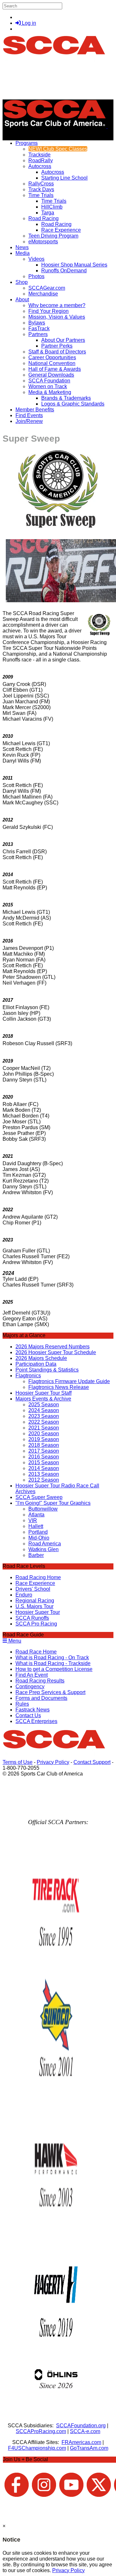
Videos (36, 259)
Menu (14, 1641)
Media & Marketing (50, 392)
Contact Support (92, 1762)
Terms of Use (18, 1762)
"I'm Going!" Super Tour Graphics (53, 1503)
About (22, 300)
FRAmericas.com (81, 2442)
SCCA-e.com (85, 2431)
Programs (27, 143)
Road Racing (43, 218)
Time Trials (41, 195)
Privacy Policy (53, 1762)
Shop (22, 282)
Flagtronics (28, 1376)
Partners (38, 334)
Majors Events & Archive (43, 1399)
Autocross (40, 166)
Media (23, 253)
